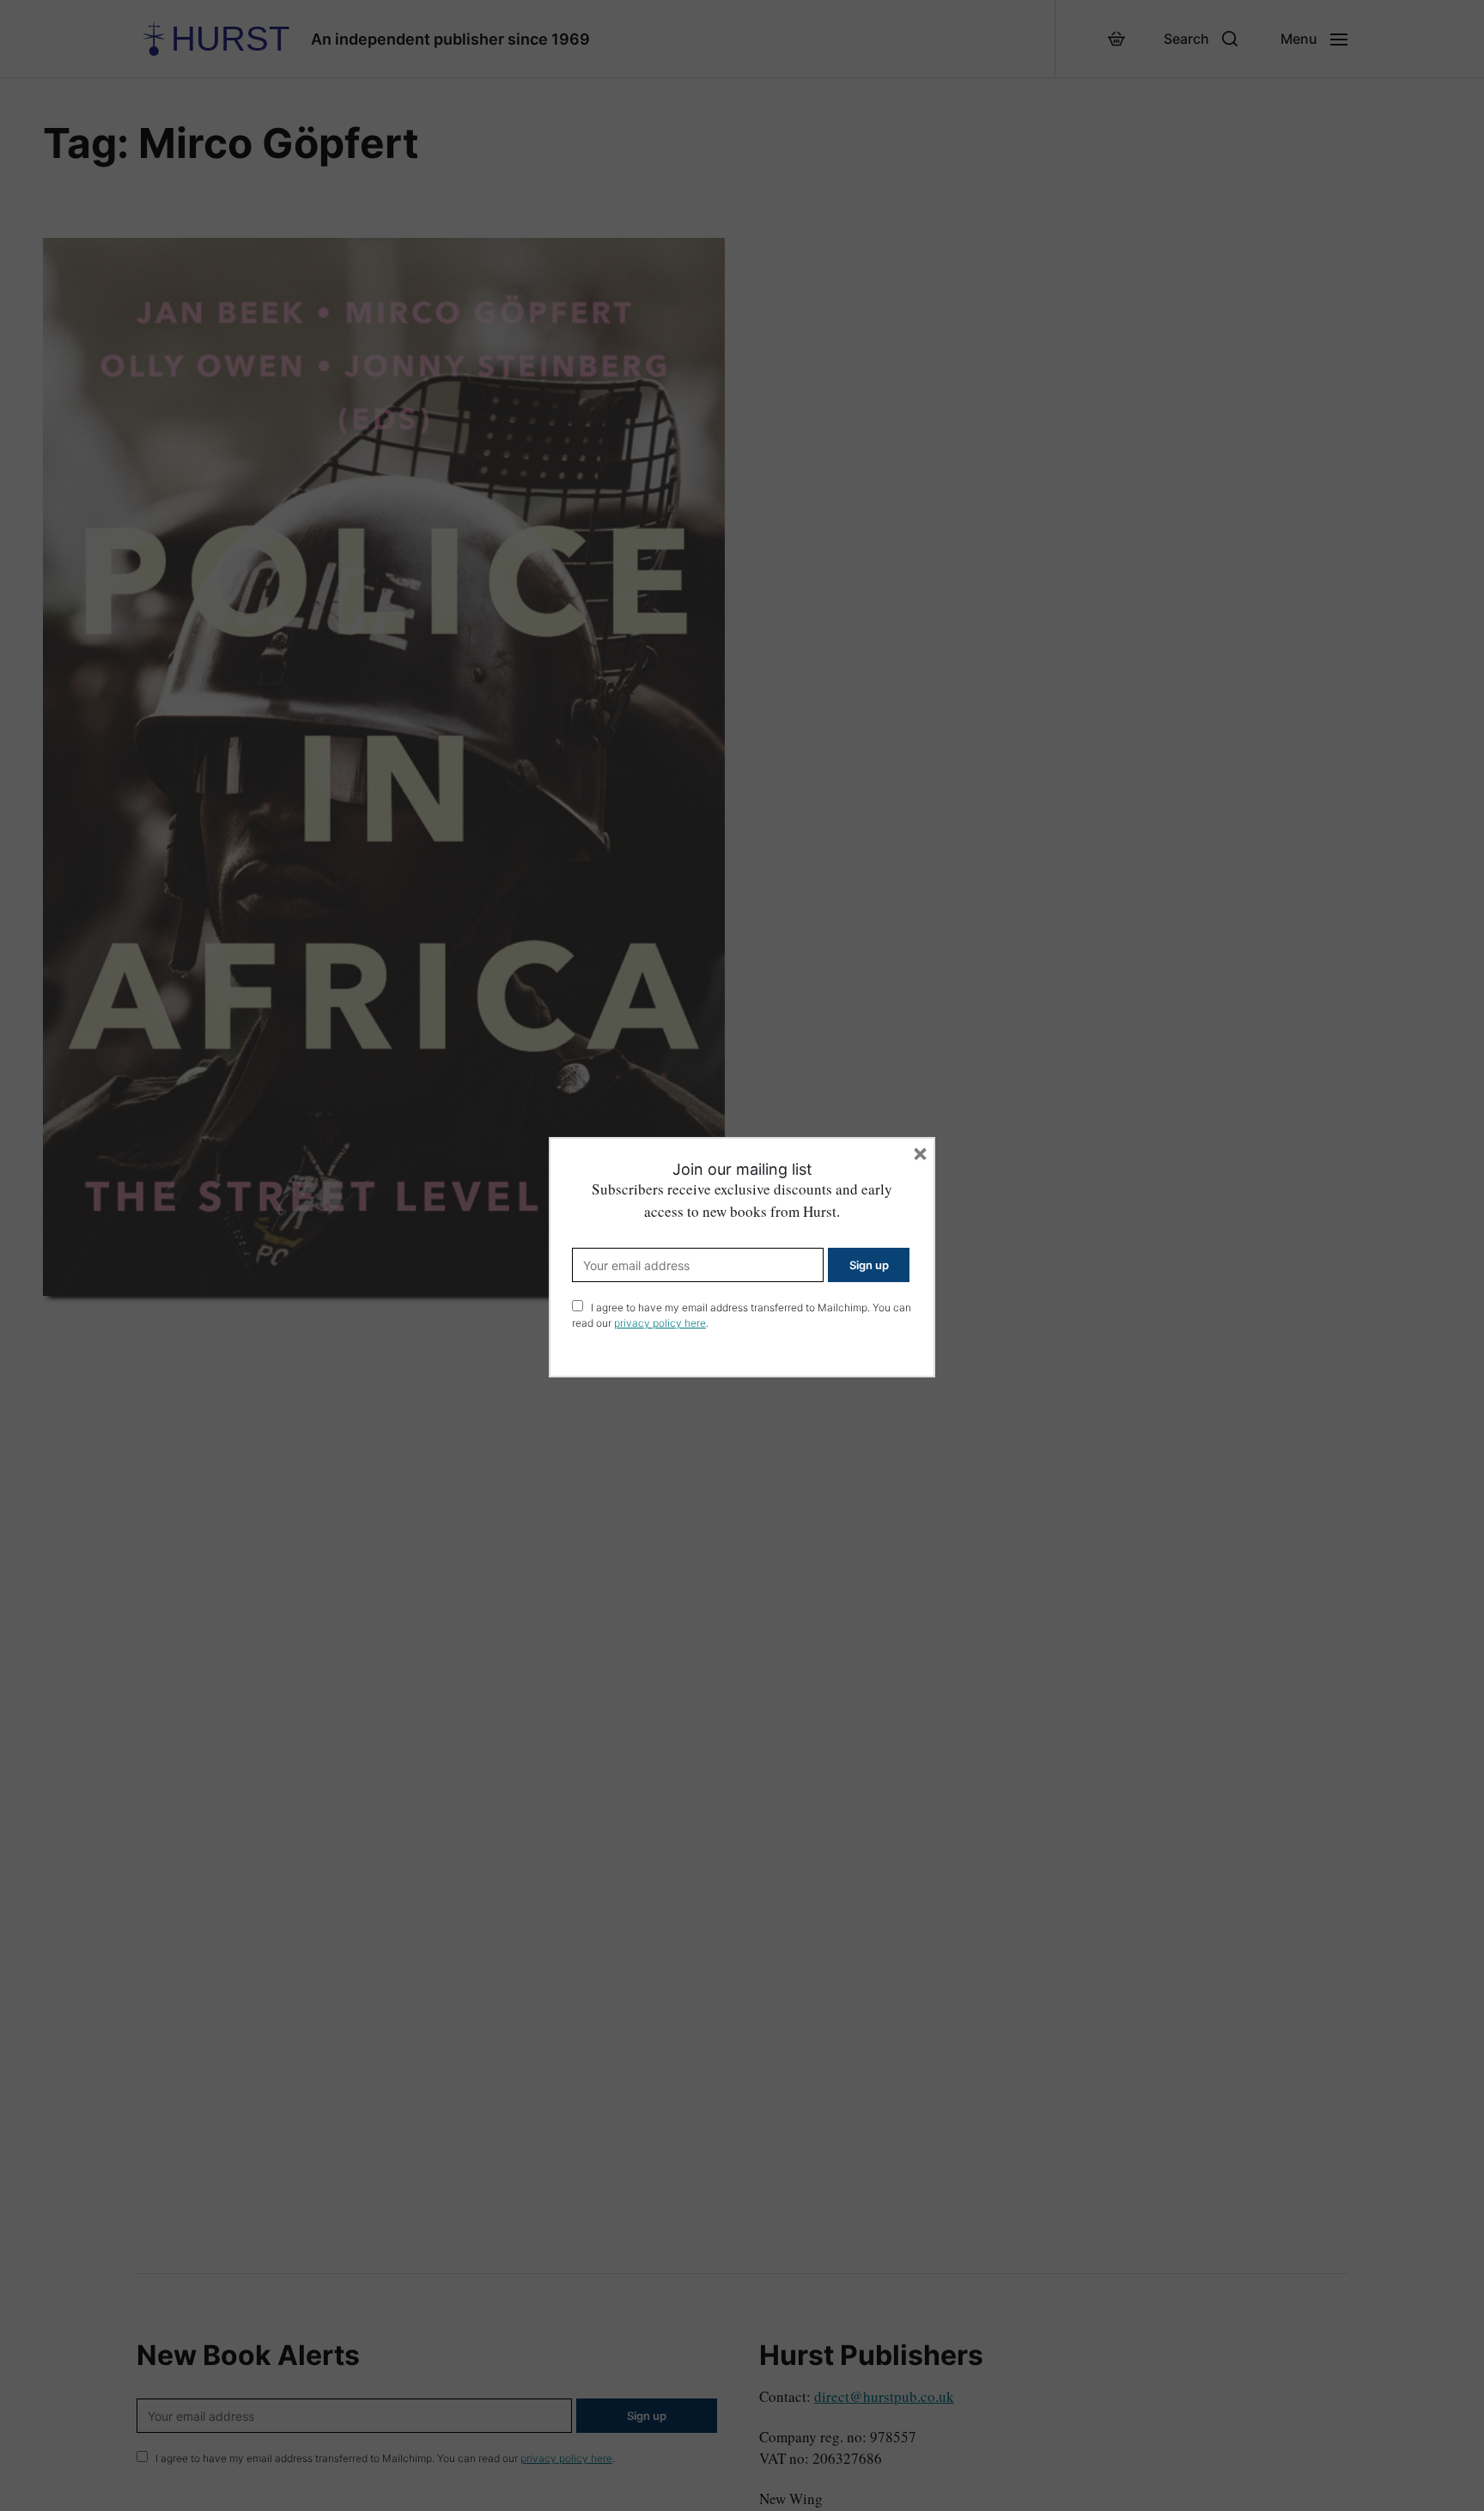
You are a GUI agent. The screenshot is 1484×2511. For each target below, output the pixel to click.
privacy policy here (660, 1323)
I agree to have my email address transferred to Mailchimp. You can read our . (742, 1315)
